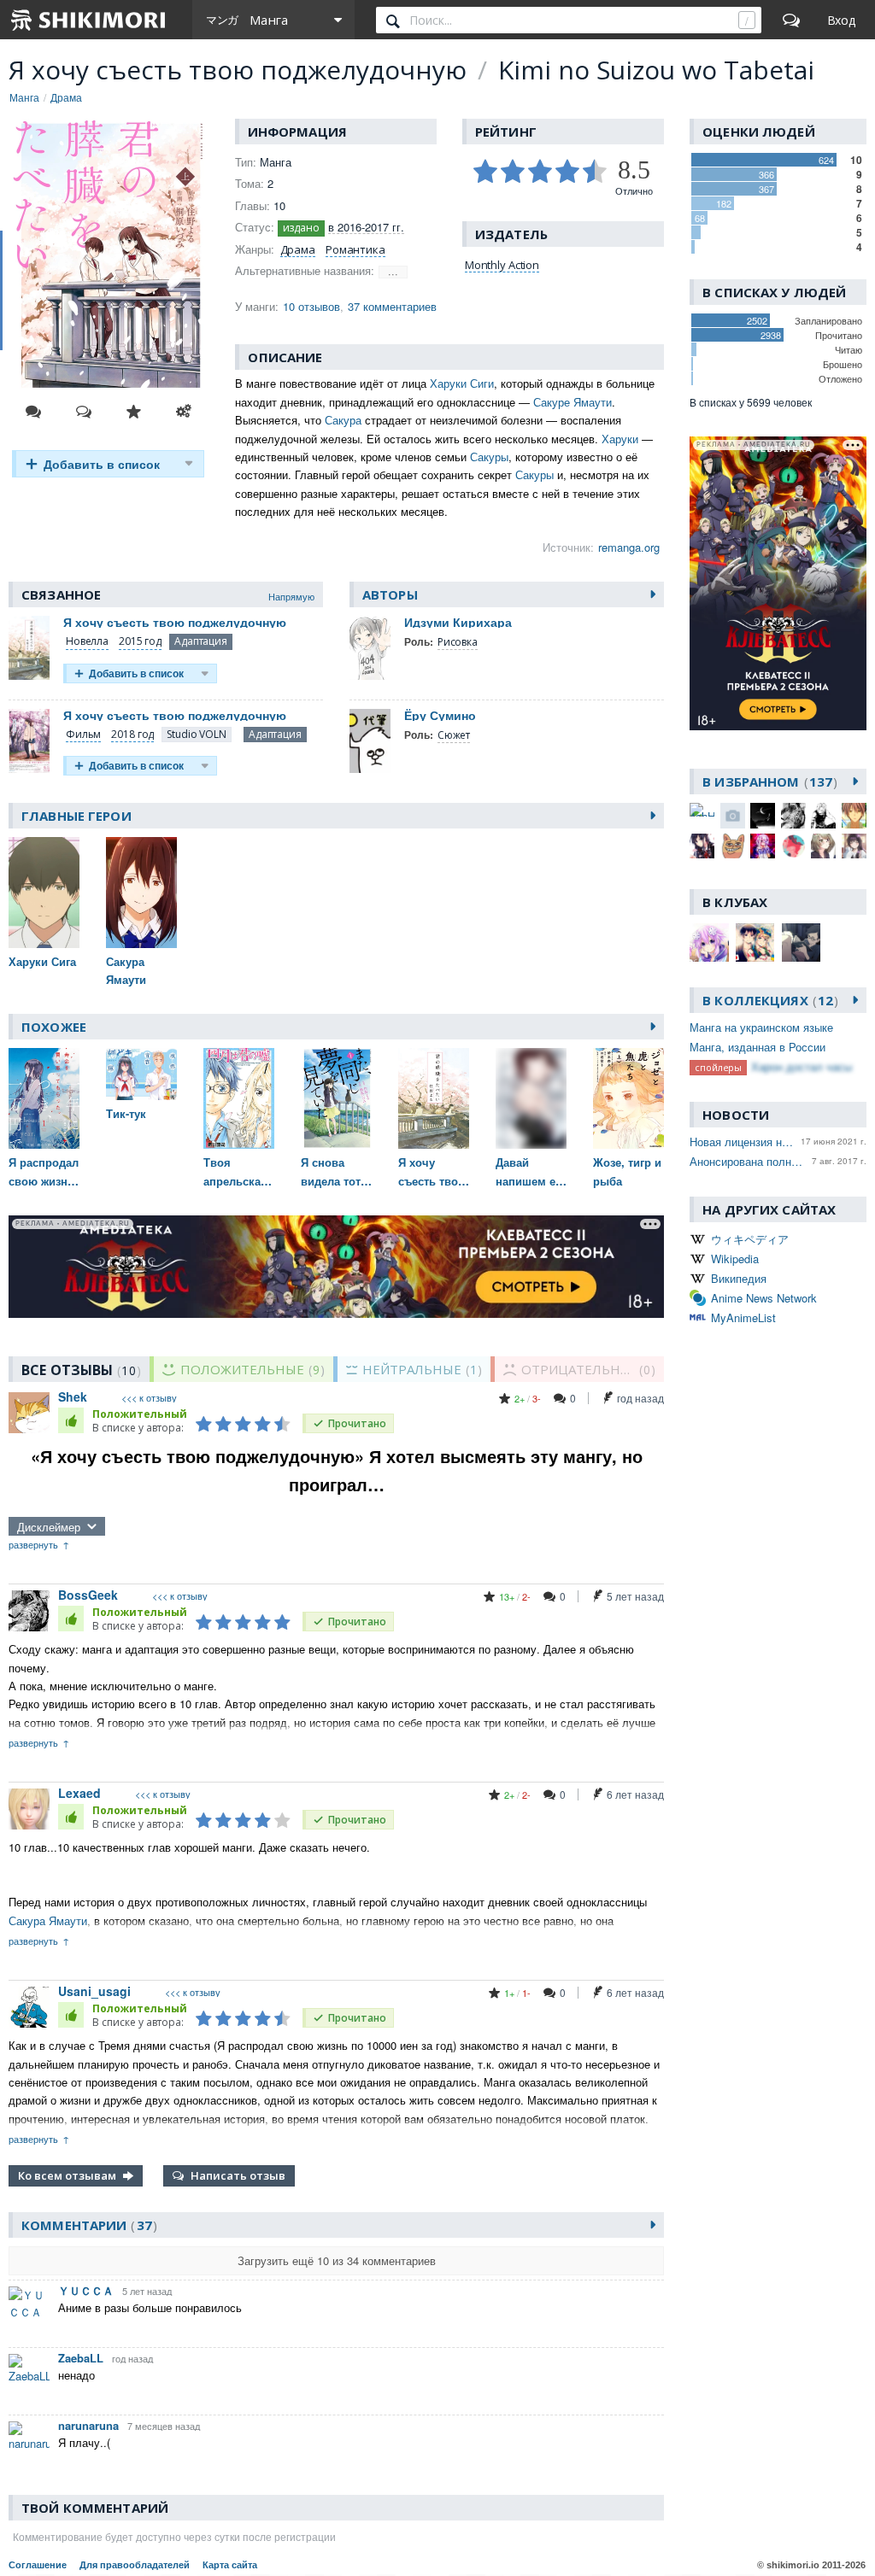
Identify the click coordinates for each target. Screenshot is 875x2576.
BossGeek (88, 1595)
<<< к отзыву (149, 1398)
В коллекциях (768, 1000)
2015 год (140, 641)
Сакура (343, 420)
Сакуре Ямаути (573, 402)
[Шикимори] (89, 20)
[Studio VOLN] (197, 735)
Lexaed (79, 1793)
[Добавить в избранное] (133, 412)
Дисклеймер (49, 1527)
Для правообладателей (135, 2565)
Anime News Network (764, 1298)
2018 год (132, 734)
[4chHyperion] (702, 810)
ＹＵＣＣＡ (86, 2290)
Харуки (620, 439)
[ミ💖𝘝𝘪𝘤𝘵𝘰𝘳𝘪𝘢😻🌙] (854, 846)
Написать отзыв (238, 2175)
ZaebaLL (81, 2358)
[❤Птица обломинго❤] (823, 846)
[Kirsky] (733, 846)
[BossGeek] (793, 815)
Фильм (83, 734)
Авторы (390, 594)
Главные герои (76, 816)
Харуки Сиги (462, 383)
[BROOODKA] (823, 815)
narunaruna (88, 2425)
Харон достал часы (802, 1066)
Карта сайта (230, 2565)
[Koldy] (763, 846)
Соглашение (38, 2565)
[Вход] (841, 20)
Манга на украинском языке (761, 1027)
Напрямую (291, 596)
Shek (73, 1396)
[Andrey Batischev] (733, 815)
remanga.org (629, 547)
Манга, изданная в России (758, 1047)
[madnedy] (793, 846)
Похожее (54, 1027)
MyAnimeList (743, 1317)
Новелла (87, 641)
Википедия (739, 1278)
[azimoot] (763, 815)
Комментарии (87, 2225)
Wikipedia (735, 1259)
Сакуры (489, 457)
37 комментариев (392, 306)
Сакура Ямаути (48, 1920)
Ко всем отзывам (67, 2175)
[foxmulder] (854, 815)
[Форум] (791, 20)
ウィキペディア (750, 1239)
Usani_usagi (94, 1991)
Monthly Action (502, 265)
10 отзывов (311, 306)
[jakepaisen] (702, 846)
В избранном (767, 782)
